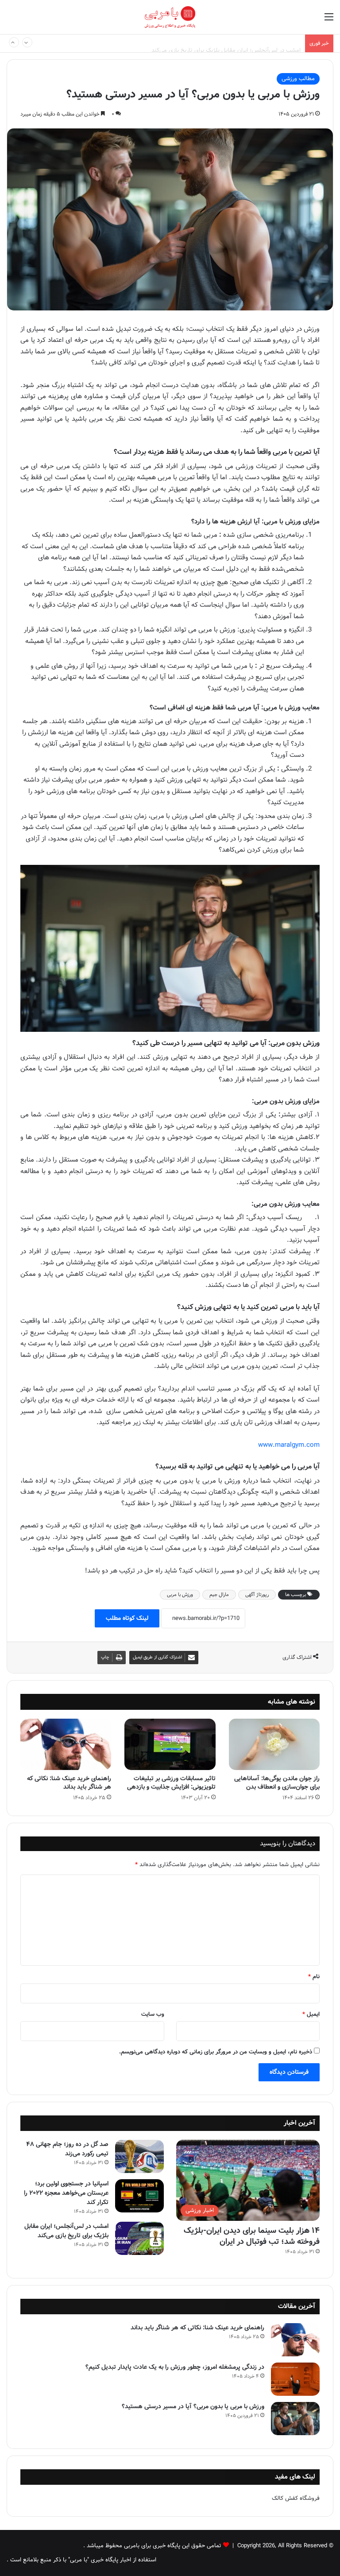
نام (314, 1977)
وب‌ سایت (153, 2014)
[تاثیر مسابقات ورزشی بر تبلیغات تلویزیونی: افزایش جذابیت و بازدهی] (170, 1744)
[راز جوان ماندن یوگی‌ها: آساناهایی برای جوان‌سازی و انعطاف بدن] (274, 1744)
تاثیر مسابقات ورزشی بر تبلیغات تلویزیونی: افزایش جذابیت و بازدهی (171, 1783)
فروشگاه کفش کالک (296, 2498)
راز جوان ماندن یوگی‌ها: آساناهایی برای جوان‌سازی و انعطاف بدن (277, 1783)
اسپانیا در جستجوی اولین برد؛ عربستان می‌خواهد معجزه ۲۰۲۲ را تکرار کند (66, 2193)
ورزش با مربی (180, 1595)
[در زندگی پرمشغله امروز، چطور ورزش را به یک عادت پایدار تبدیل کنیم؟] (295, 2379)
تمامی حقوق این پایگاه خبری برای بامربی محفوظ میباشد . (152, 2546)
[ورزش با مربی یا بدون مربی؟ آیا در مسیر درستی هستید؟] (295, 2419)
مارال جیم (219, 1595)
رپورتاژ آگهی (257, 1595)
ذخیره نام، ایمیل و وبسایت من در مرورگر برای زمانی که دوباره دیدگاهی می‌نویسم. (216, 2052)
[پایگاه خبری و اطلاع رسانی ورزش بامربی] (170, 17)
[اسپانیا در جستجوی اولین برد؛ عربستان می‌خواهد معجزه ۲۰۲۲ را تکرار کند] (139, 2196)
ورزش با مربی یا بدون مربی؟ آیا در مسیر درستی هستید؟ (193, 2406)
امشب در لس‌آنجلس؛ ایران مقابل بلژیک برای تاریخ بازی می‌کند (226, 43)
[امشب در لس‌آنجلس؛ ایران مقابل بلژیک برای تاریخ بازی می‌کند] (139, 2238)
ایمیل (311, 2014)
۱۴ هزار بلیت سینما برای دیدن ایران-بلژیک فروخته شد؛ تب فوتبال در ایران (252, 2236)
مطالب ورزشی (298, 79)
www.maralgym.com (289, 1445)
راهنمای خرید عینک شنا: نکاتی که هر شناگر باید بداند (69, 1783)
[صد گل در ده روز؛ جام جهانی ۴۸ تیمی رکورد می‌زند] (139, 2156)
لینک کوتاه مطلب (127, 1618)
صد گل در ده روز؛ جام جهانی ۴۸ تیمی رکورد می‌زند (67, 2149)
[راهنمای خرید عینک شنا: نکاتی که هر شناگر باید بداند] (66, 1744)
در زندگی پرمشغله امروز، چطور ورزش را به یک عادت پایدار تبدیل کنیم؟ (175, 2367)
